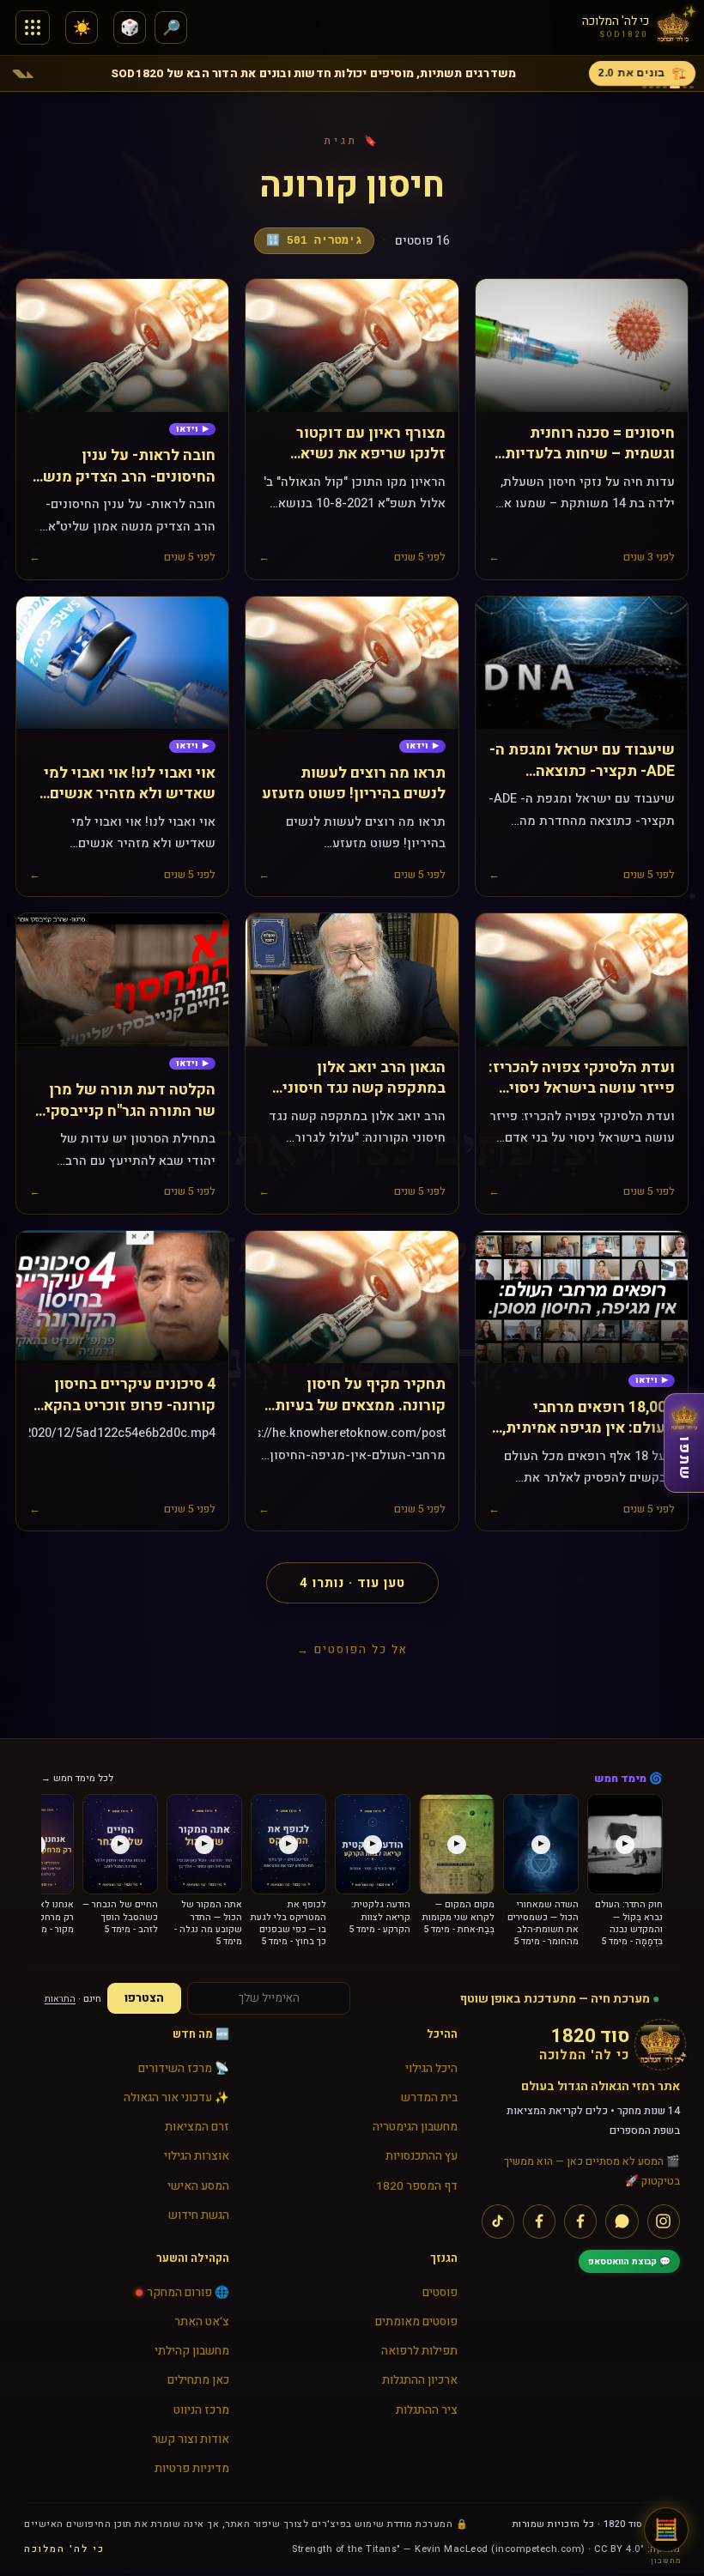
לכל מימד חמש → (77, 1778)
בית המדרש (429, 2098)
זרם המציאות (197, 2127)
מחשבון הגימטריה (415, 2127)
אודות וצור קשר (191, 2440)
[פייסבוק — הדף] (580, 2221)
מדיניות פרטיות (192, 2469)
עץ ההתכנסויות (421, 2156)
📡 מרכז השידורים (184, 2069)
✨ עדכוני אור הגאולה (176, 2098)
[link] (192, 430)
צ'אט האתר (202, 2322)
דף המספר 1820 (416, 2186)
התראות (60, 1999)
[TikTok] (498, 2221)
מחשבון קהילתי (192, 2351)
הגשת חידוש (199, 2215)
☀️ (82, 28)
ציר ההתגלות (426, 2410)
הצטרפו (144, 1998)
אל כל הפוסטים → (352, 1649)
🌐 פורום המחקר (188, 2293)
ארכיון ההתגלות (419, 2380)
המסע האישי (198, 2186)
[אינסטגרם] (664, 2221)
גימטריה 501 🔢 (314, 241)
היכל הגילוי (431, 2069)
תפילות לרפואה (419, 2351)
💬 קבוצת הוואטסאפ (629, 2261)
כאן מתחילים (198, 2380)
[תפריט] (33, 27)
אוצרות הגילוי (197, 2156)
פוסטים (440, 2293)
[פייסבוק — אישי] (539, 2221)
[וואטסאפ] (622, 2221)
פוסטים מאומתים (416, 2322)
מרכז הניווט (201, 2410)
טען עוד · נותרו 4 (352, 1583)
